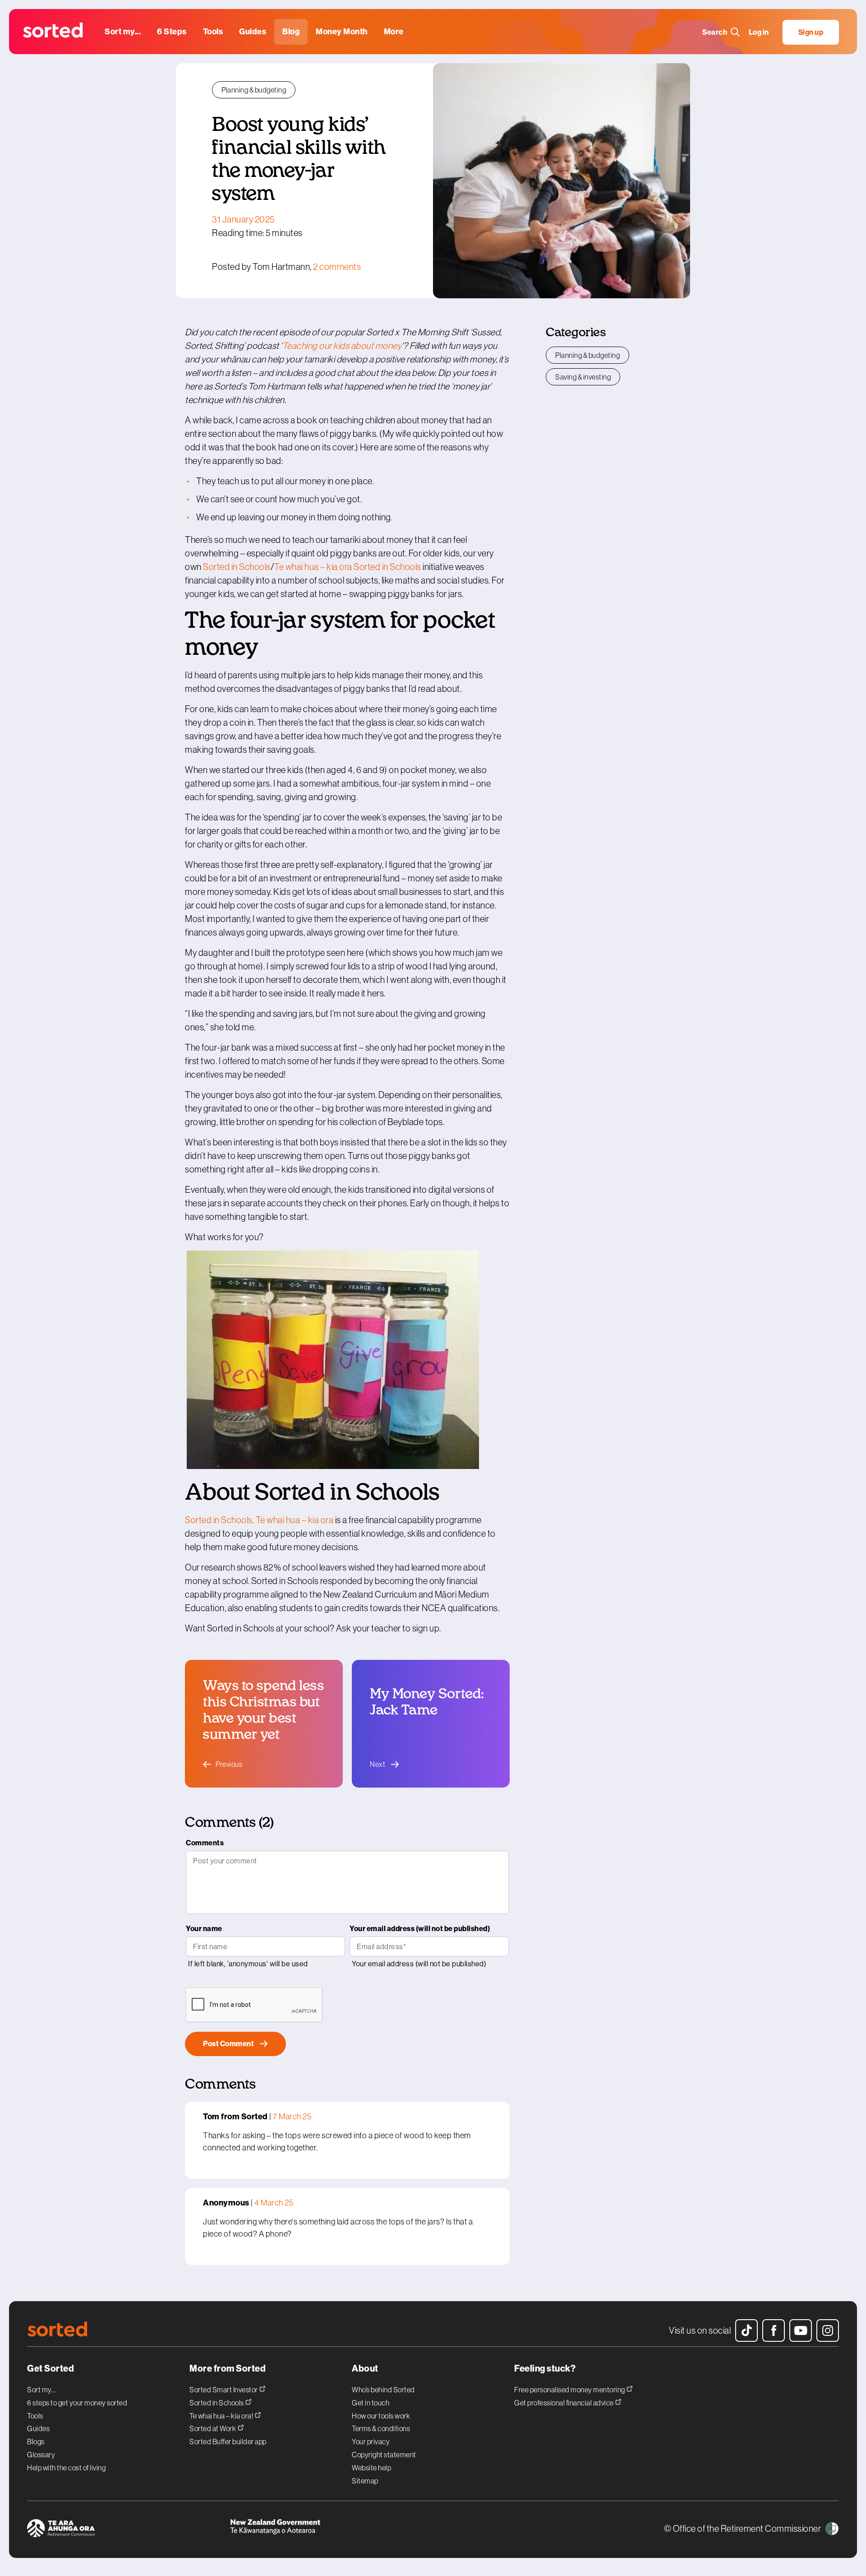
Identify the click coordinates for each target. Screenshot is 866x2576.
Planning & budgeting (254, 90)
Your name (204, 1929)
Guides (38, 2428)
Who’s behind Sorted (383, 2390)
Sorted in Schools (217, 2402)
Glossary (41, 2455)
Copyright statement (384, 2455)
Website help (371, 2468)
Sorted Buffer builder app (228, 2442)
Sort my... (41, 2390)
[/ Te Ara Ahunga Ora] (129, 2530)
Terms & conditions (381, 2428)
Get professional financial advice (564, 2402)
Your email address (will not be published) (420, 1929)
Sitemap (365, 2481)
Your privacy (371, 2442)
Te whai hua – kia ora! (222, 2416)
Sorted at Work (213, 2428)
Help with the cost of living (66, 2468)
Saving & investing (583, 377)
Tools (35, 2416)
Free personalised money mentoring (570, 2389)
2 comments (337, 267)
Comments (205, 1843)
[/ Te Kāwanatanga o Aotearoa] (332, 2530)
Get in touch (371, 2403)
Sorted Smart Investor (224, 2389)
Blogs (36, 2442)
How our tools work (381, 2416)
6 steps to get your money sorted (77, 2403)
